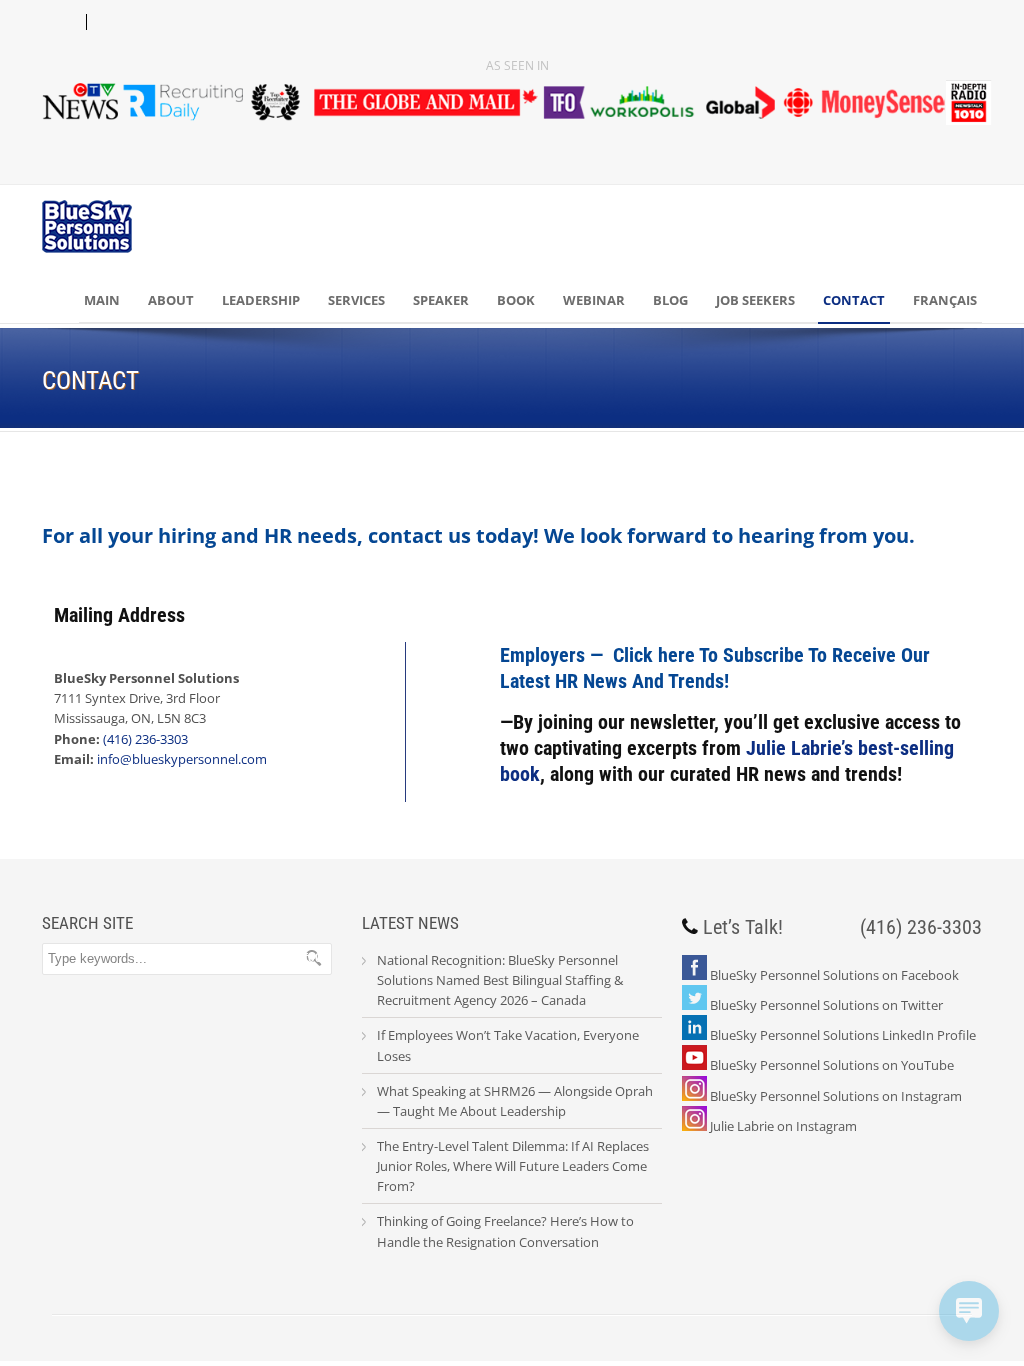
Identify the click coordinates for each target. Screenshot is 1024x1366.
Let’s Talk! (743, 927)
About (171, 300)
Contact (854, 300)
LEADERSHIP (261, 300)
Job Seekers (755, 300)
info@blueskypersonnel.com (182, 759)
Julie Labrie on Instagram (783, 1126)
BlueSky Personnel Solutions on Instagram (836, 1096)
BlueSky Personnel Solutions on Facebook (834, 975)
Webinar (594, 300)
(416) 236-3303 (145, 739)
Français (945, 300)
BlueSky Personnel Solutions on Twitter (826, 1005)
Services (356, 300)
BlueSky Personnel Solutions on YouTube (832, 1065)
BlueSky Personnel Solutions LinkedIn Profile (843, 1035)
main (102, 300)
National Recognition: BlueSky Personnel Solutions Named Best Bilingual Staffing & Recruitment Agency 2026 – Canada (500, 980)
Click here (654, 655)
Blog (670, 300)
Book (516, 300)
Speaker (441, 300)
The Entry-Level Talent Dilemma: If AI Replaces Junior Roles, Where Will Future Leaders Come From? (513, 1166)
